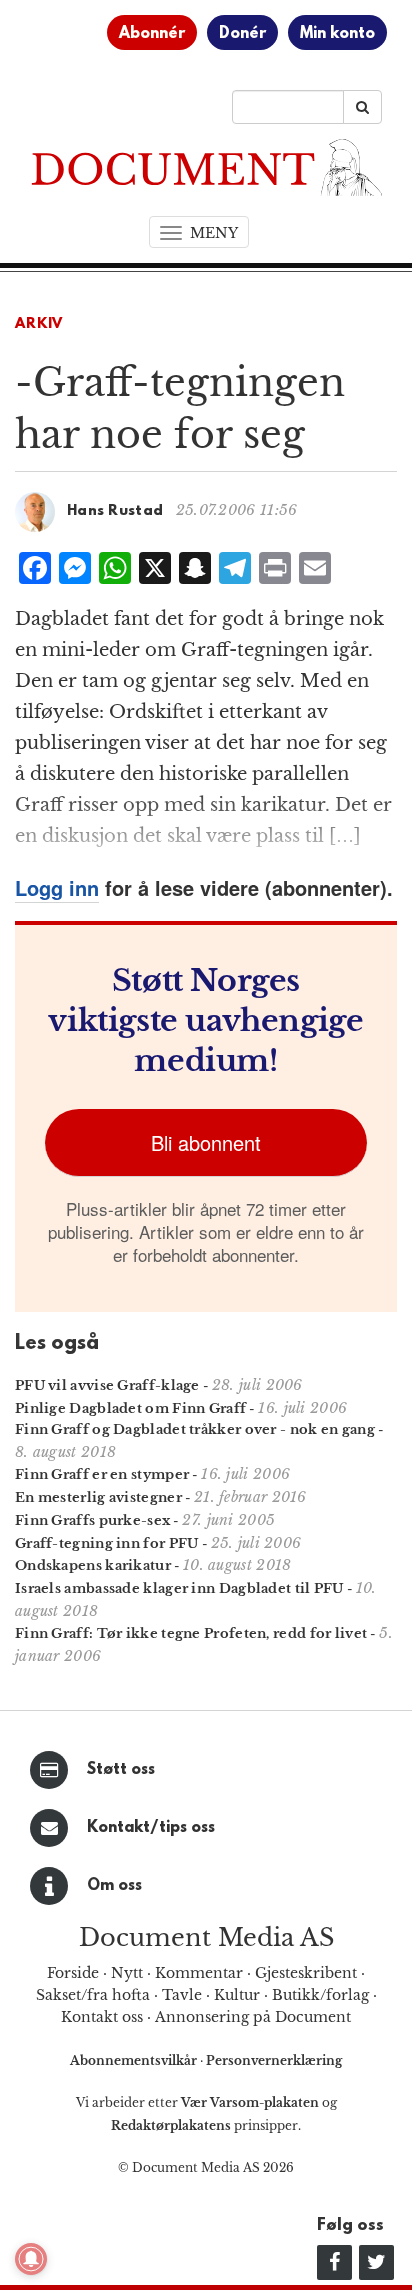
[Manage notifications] (31, 2259)
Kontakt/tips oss (151, 1828)
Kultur (237, 1995)
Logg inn (57, 887)
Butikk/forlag (320, 1995)
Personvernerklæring (274, 2060)
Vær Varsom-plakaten (250, 2102)
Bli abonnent (206, 1142)
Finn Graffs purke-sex (92, 1520)
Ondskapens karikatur (93, 1565)
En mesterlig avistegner (98, 1497)
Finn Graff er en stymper (102, 1474)
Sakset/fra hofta (93, 1995)
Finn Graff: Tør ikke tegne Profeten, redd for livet (191, 1633)
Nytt (127, 1973)
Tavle (182, 1995)
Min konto (337, 34)
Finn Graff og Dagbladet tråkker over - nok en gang (195, 1429)
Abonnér (152, 34)
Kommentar (199, 1973)
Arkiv (39, 324)
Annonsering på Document (253, 2017)
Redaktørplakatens (171, 2125)
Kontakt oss (102, 2017)
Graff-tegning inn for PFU (107, 1543)
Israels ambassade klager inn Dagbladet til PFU (179, 1588)
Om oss (114, 1886)
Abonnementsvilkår (135, 2060)
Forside (73, 1973)
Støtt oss (121, 1770)
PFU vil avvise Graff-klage (107, 1385)
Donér (242, 34)
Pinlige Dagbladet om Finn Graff (130, 1408)
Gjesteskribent (306, 1973)
